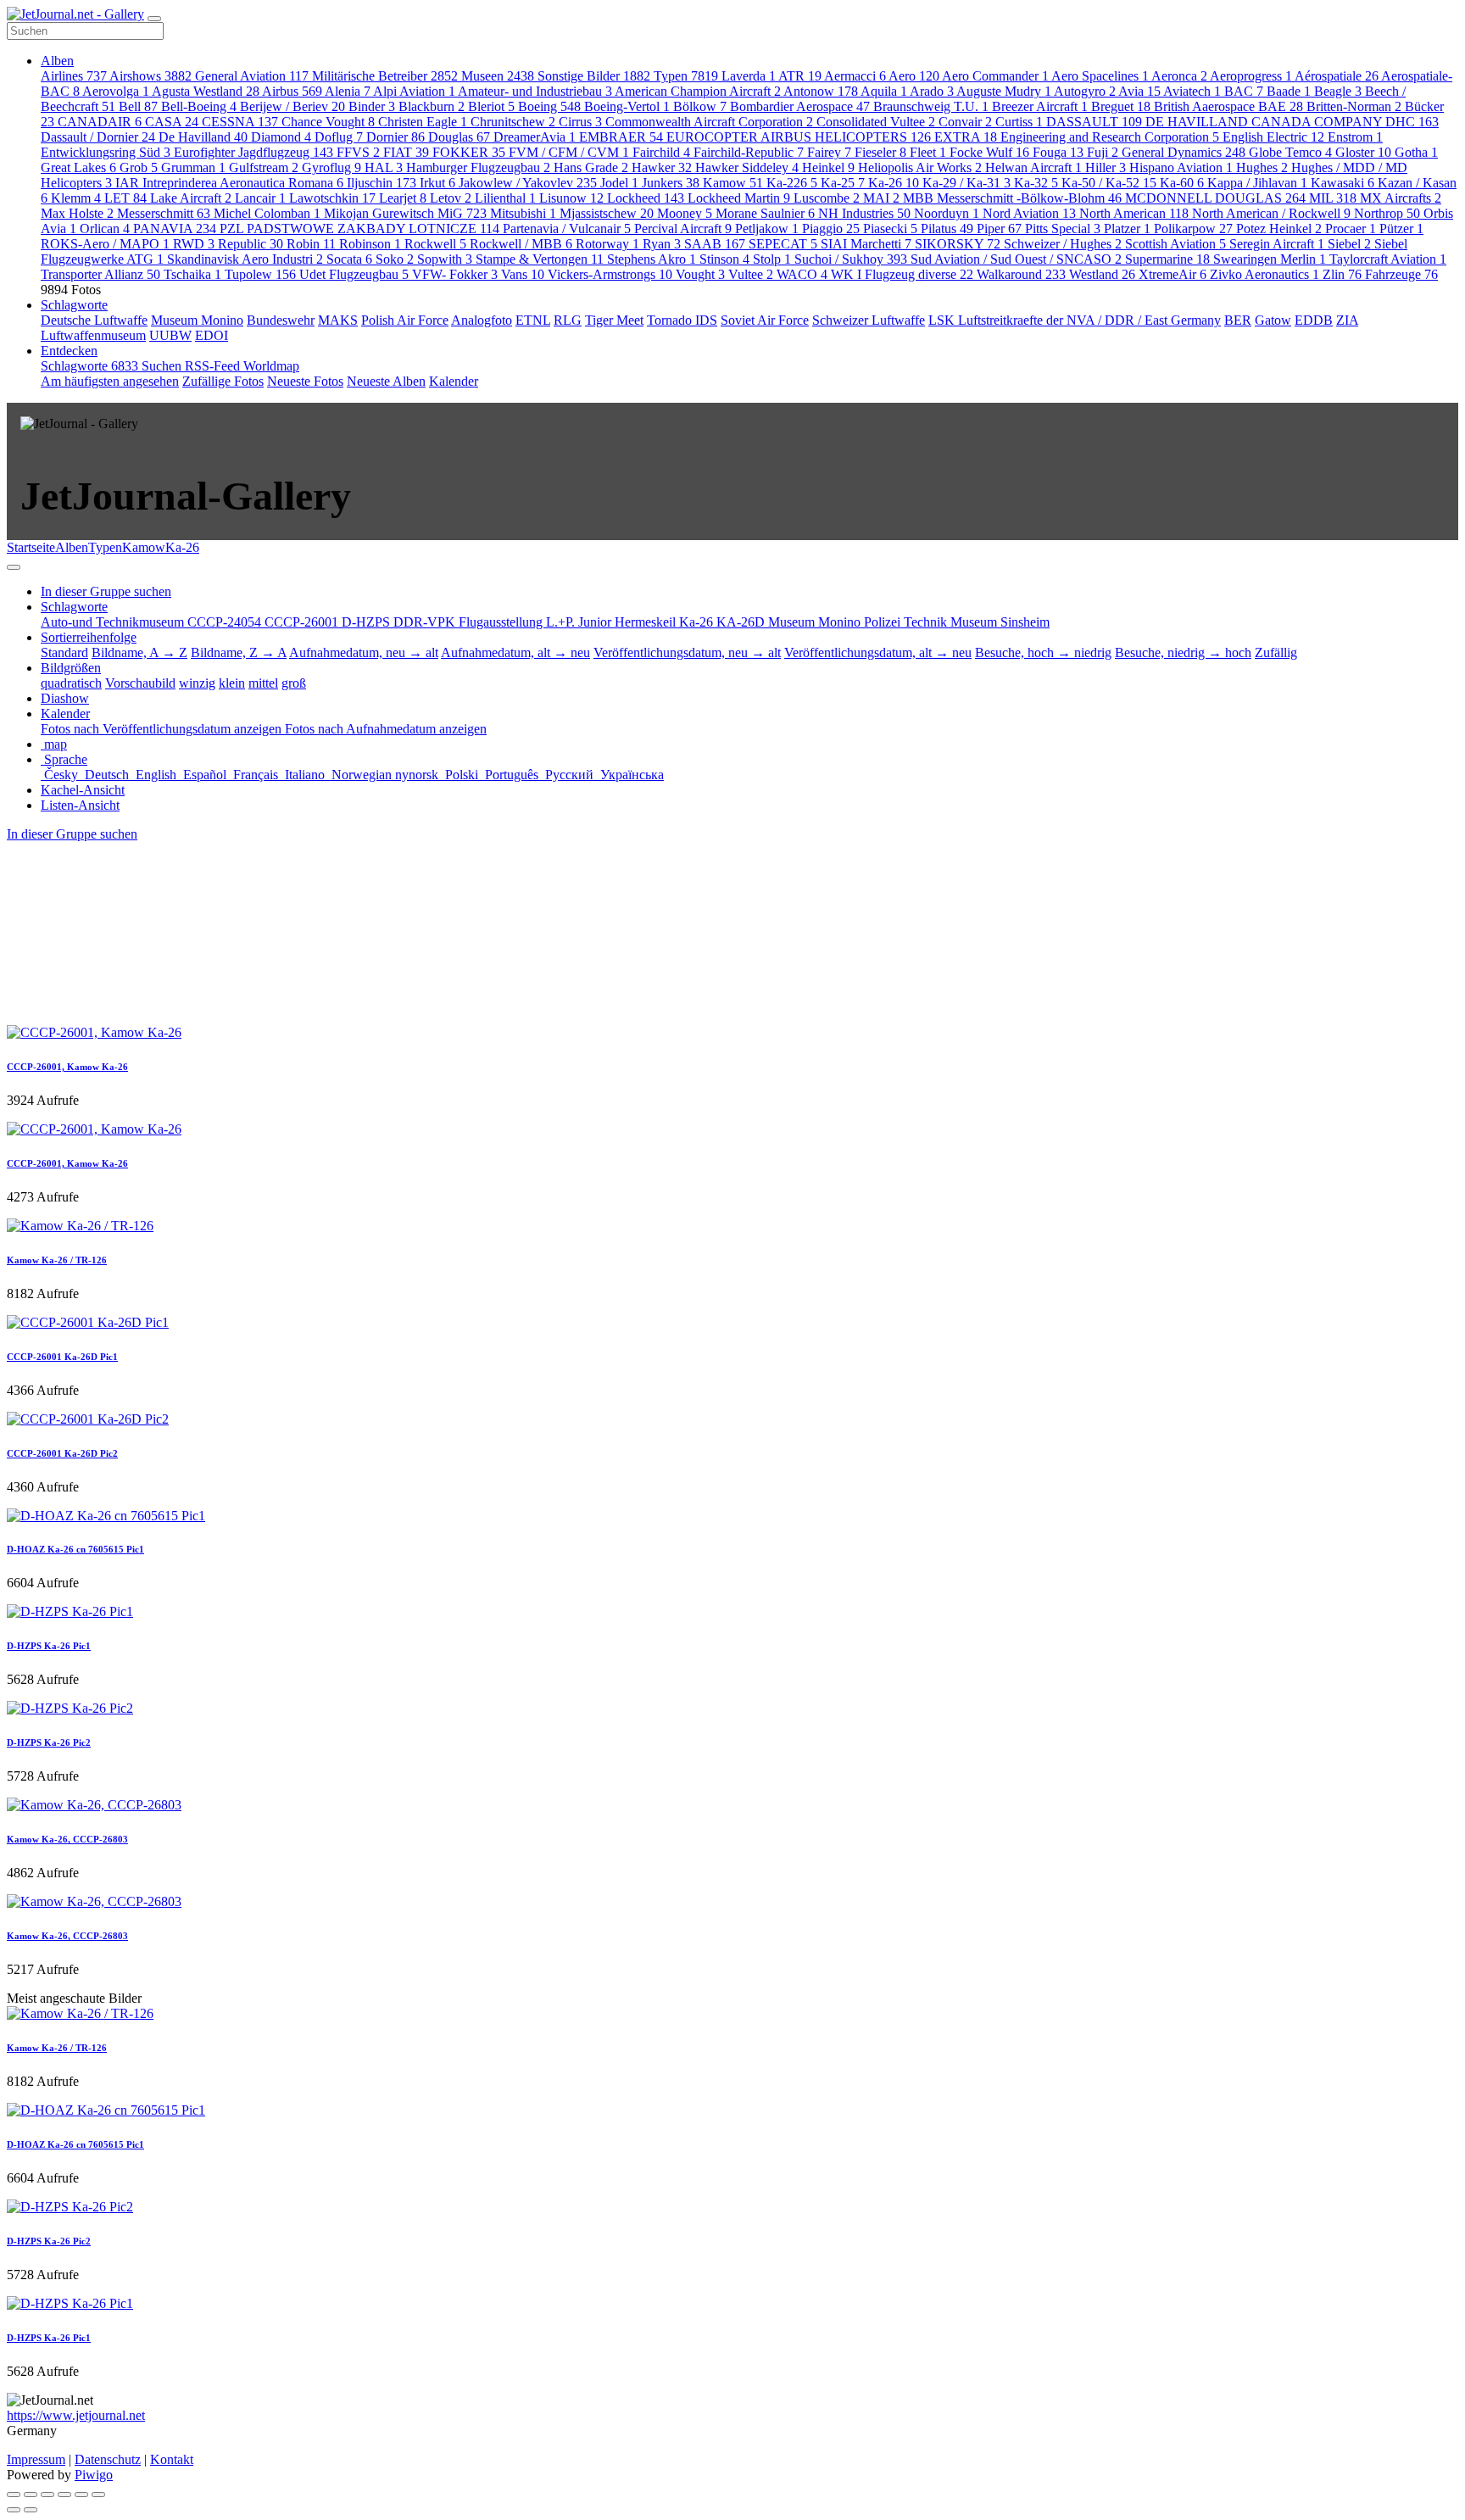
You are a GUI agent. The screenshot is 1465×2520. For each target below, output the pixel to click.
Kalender (454, 381)
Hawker (662, 167)
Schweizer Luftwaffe (869, 320)
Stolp (772, 259)
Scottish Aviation (1175, 244)
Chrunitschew (513, 122)
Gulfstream (264, 167)
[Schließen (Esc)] (14, 2495)
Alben (57, 61)
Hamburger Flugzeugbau (478, 167)
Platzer (1127, 229)
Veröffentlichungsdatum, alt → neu (878, 652)
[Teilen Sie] (31, 2495)
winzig (197, 683)
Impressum (36, 2459)
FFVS (358, 152)
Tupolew (260, 274)
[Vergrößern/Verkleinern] (64, 2495)
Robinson (370, 244)
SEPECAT (783, 244)
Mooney (685, 213)
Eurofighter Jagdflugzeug (253, 152)
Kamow (733, 183)
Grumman (193, 167)
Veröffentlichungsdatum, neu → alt (687, 652)
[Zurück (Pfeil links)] (14, 2510)
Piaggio (831, 229)
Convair (965, 122)
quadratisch (71, 683)
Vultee (751, 274)
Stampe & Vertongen (540, 259)
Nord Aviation (1029, 213)
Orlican (105, 229)
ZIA (1347, 320)
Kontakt (172, 2459)
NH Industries (864, 213)
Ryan (662, 244)
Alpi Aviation (414, 91)
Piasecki (890, 229)
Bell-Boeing (199, 106)
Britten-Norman (1354, 106)
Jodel (619, 183)
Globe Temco (1290, 152)
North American (1134, 213)
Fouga (1058, 152)
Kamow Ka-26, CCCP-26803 (67, 1839)
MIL (1333, 198)
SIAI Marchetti (866, 244)
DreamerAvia (535, 137)
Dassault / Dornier (98, 137)
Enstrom (1355, 137)
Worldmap (271, 366)
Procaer (1351, 229)
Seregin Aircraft (1277, 244)
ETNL (533, 320)
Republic (251, 244)
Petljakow (767, 229)
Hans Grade (591, 167)
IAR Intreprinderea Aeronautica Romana (229, 183)
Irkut (437, 183)
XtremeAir (1173, 274)
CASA (172, 122)
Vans (523, 274)
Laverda (749, 76)
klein (232, 683)
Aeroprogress (1251, 76)
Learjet (403, 198)
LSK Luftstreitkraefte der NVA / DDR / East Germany (1075, 320)
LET (125, 198)
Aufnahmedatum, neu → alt (364, 652)
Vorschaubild (140, 683)
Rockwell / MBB (521, 244)
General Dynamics (1184, 152)
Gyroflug (331, 167)
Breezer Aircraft (1040, 106)
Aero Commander (995, 76)
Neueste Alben (386, 381)
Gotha (1416, 152)
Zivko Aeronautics (1264, 274)
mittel (263, 683)
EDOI (212, 335)
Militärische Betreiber (385, 76)
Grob (139, 167)
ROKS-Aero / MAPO (105, 244)
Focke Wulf (989, 152)
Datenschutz (108, 2459)
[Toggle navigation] (154, 19)
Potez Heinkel (1279, 229)
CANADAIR (100, 122)
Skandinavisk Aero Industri (245, 259)
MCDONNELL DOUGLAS (1215, 198)
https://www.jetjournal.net (76, 2415)
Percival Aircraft (683, 229)
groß (294, 683)
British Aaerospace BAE (1228, 106)
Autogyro (1085, 91)
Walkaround (1021, 274)
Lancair (260, 198)
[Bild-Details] (81, 2495)
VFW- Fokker (455, 274)
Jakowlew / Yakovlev (528, 183)
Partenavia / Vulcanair (567, 229)
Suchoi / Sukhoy (851, 259)
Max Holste (77, 213)
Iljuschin (382, 183)
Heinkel (828, 167)
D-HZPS (368, 622)
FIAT (406, 152)
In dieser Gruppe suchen (72, 834)
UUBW (170, 335)
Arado (932, 91)
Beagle (1338, 91)
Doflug (339, 137)
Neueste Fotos (305, 381)
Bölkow (700, 106)
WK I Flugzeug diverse (902, 274)
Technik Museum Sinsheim (977, 622)
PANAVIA (175, 229)
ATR (800, 76)
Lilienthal (505, 198)
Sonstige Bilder (594, 76)
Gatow (1273, 320)
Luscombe (827, 198)
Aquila (884, 91)
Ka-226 (792, 183)
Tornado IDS (682, 320)
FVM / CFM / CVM (569, 152)
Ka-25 (843, 183)
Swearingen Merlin (1270, 259)
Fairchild (661, 152)
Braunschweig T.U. (931, 106)
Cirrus (580, 122)
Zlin (1342, 274)
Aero (914, 76)
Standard (64, 652)
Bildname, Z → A (239, 652)
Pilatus (947, 229)
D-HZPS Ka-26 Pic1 (49, 1646)
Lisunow (571, 198)
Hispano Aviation (1181, 167)
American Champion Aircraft (698, 91)
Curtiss (1019, 122)
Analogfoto (482, 320)
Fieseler (880, 152)
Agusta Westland (206, 91)
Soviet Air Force (765, 320)
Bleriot (491, 106)
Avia (1139, 91)
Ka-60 (1182, 183)
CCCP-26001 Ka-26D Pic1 (62, 1357)
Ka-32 (1036, 183)
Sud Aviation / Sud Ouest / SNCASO (1016, 259)
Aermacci (855, 76)
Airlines (74, 76)
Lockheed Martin (739, 198)
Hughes (1262, 167)
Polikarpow (1193, 229)
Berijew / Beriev (292, 106)
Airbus (292, 91)
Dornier (395, 137)
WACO (802, 274)
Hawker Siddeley (747, 167)
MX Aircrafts (1401, 198)
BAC (1244, 91)
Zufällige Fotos (223, 381)
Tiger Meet (614, 320)
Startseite (31, 547)
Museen (498, 76)
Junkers (671, 183)
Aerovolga (116, 91)
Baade (1289, 91)
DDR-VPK (426, 622)
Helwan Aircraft (1033, 167)
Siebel (1349, 244)
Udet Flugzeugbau (354, 274)
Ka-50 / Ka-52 (1109, 183)
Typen (686, 76)
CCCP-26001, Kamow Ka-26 (67, 1067)
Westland (1102, 274)
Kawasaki (1342, 183)
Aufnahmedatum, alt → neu (515, 652)
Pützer (1401, 229)
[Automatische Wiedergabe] (98, 2495)
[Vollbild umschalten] (47, 2495)
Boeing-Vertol (627, 106)
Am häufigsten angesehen (110, 381)
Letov (451, 198)
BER (1238, 320)
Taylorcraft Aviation (1388, 259)
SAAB (715, 244)
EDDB (1314, 320)
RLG (568, 320)
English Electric (1273, 137)
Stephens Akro (652, 259)
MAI (881, 198)
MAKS (338, 320)
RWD (194, 244)
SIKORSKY (958, 244)
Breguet (1121, 106)
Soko (395, 259)
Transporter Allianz (100, 274)
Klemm (76, 198)
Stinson (724, 259)
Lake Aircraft (191, 198)
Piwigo (94, 2475)
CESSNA (240, 122)
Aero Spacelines (1100, 76)
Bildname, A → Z (139, 652)
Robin (311, 244)
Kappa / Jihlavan (1257, 183)
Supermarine (1167, 259)
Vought (700, 274)
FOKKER (469, 152)
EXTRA (966, 137)
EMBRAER (621, 137)
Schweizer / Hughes (1063, 244)
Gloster (1363, 152)
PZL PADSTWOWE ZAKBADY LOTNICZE (359, 229)
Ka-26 (894, 183)
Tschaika (192, 274)
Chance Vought (328, 122)
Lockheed (646, 198)
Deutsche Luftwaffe (94, 320)
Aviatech (1192, 91)
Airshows (150, 76)
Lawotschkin (332, 198)
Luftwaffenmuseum (93, 335)
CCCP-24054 (226, 622)
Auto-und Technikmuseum (114, 622)
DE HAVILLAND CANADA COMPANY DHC (1292, 122)
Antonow (821, 91)
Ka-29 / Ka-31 (966, 183)
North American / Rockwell (1271, 213)
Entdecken (69, 351)
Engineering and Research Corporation (1110, 137)
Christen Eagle (423, 122)
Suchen (163, 366)
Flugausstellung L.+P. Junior (537, 622)
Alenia (348, 91)
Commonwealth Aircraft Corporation (709, 122)
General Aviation (252, 76)
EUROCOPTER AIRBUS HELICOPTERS (799, 137)
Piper (999, 229)
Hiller (1106, 167)
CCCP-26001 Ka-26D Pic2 (62, 1453)
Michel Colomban (267, 213)
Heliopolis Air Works (920, 167)
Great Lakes (78, 167)
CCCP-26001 (303, 622)
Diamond (281, 137)
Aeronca (1179, 76)
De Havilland (203, 137)
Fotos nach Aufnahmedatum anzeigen (386, 729)
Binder (372, 106)
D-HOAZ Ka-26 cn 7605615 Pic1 (75, 1549)
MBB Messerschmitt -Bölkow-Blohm (1012, 198)
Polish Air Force (405, 320)
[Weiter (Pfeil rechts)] (31, 2510)
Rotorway (607, 244)
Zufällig (1276, 652)
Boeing (549, 106)
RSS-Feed (214, 366)
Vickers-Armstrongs (610, 274)
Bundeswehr (281, 320)
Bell (138, 106)
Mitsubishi (523, 213)
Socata (349, 259)
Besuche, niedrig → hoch (1183, 652)
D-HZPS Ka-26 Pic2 (49, 1742)
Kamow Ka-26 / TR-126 (57, 1260)
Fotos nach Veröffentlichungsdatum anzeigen (163, 729)
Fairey (829, 152)
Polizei (884, 622)
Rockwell (435, 244)
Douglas (459, 137)
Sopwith (445, 259)
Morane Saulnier (765, 213)
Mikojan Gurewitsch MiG (405, 213)
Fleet (928, 152)
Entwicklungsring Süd (106, 152)
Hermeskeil (647, 622)
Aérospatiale (1337, 76)
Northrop (1387, 213)
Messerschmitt (164, 213)
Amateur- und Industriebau (535, 91)
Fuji (1103, 152)
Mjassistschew (607, 213)
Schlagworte (74, 305)
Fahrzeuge (1401, 274)
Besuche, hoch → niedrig (1043, 652)
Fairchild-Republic (749, 152)
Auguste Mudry (1004, 91)
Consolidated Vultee (876, 122)
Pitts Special (1063, 229)
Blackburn (432, 106)
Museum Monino (197, 320)
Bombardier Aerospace (800, 106)
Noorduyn (947, 213)
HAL (384, 167)
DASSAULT (1094, 122)
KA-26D (742, 622)
